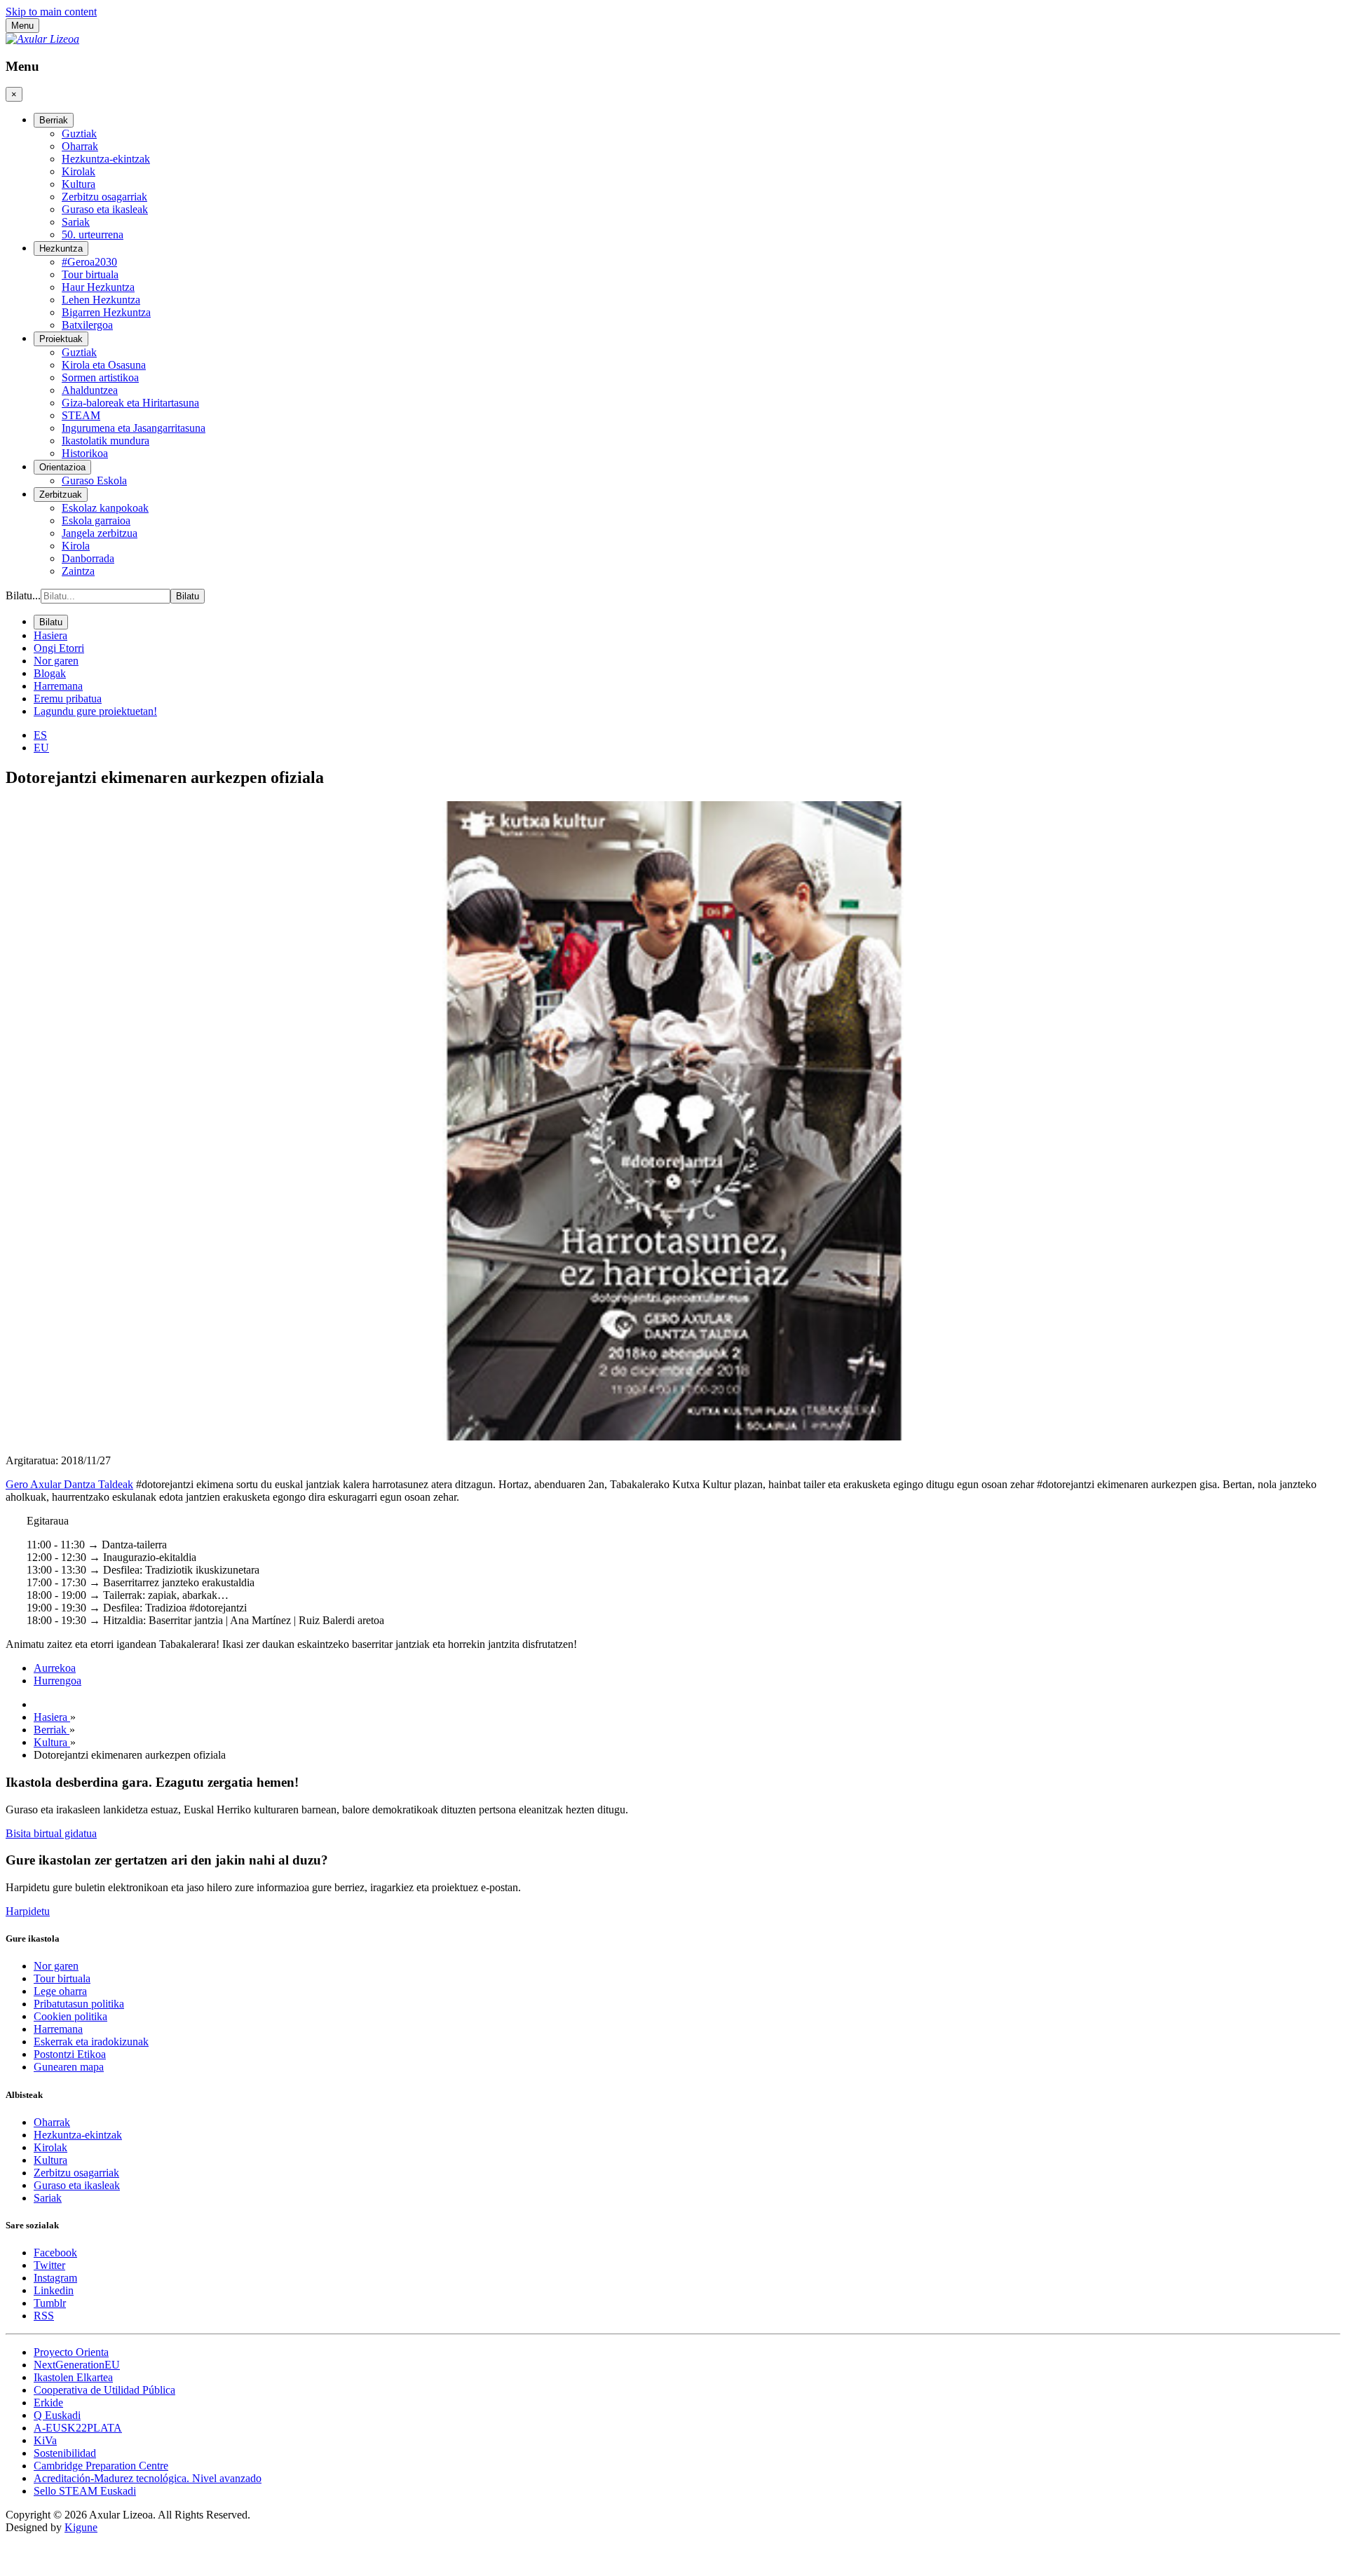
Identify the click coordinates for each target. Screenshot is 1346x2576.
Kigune (81, 2527)
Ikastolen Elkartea (73, 2377)
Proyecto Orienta (71, 2352)
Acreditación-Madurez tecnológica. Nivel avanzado (148, 2478)
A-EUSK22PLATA (78, 2428)
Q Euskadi (57, 2415)
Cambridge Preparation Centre (101, 2466)
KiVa (45, 2440)
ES (40, 735)
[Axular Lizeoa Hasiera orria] (42, 39)
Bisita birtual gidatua (51, 1833)
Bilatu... (23, 595)
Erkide (48, 2403)
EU (41, 748)
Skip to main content (51, 12)
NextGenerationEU (77, 2365)
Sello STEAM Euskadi (85, 2491)
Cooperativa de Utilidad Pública (104, 2390)
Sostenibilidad (65, 2453)
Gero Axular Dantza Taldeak (69, 1484)
